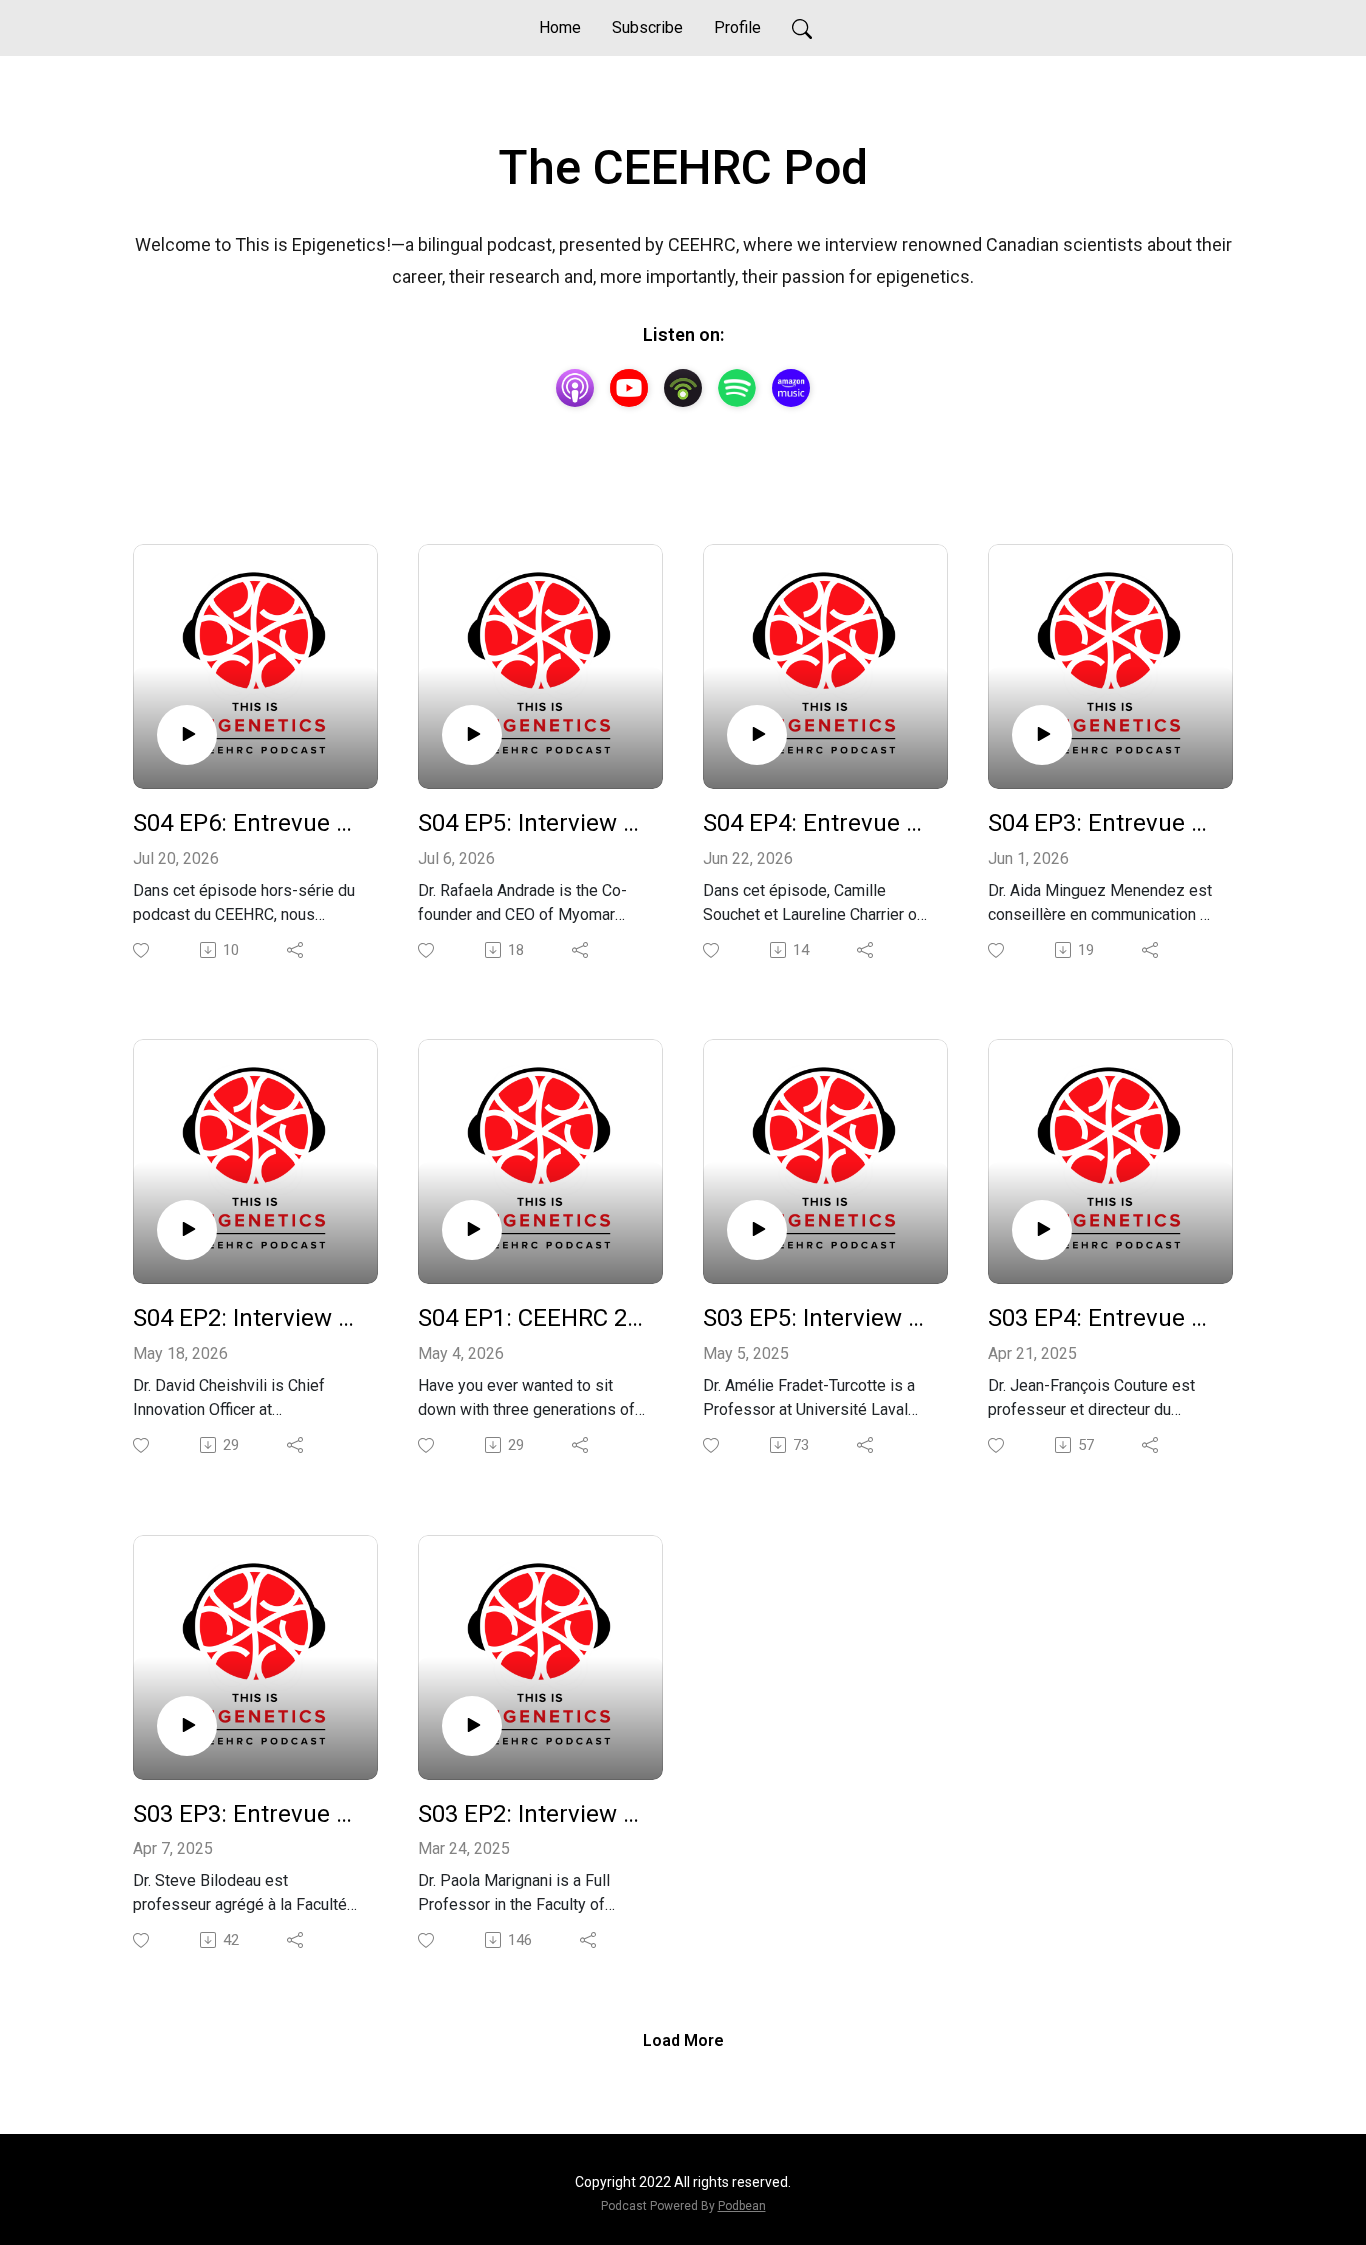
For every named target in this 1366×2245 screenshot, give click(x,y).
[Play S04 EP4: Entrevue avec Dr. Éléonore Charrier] (757, 735)
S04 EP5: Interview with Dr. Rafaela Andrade (532, 823)
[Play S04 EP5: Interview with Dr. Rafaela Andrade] (472, 735)
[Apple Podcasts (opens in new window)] (575, 388)
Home (560, 27)
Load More (683, 2040)
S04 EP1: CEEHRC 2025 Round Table (532, 1318)
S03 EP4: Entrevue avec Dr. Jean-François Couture (1102, 1318)
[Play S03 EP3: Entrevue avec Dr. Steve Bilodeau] (187, 1726)
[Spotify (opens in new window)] (737, 388)
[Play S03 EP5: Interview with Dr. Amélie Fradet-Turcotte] (757, 1230)
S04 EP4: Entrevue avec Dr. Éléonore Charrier (817, 823)
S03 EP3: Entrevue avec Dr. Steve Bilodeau (247, 1814)
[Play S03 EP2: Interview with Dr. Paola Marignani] (472, 1726)
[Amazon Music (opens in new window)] (791, 388)
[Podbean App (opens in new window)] (683, 388)
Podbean (742, 2206)
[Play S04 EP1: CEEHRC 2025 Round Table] (472, 1230)
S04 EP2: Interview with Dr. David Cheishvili (247, 1318)
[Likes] (142, 950)
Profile (737, 27)
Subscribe (647, 27)
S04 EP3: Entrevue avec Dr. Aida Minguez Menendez (1102, 823)
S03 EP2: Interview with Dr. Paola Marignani (532, 1814)
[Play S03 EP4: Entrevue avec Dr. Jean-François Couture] (1042, 1230)
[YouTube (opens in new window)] (629, 388)
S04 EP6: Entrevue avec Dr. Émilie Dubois (247, 823)
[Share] (296, 950)
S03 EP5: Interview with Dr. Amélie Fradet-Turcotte (817, 1318)
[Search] (802, 28)
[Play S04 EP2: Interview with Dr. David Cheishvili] (187, 1230)
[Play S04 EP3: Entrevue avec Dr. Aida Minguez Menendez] (1042, 735)
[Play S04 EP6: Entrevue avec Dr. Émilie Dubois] (187, 735)
